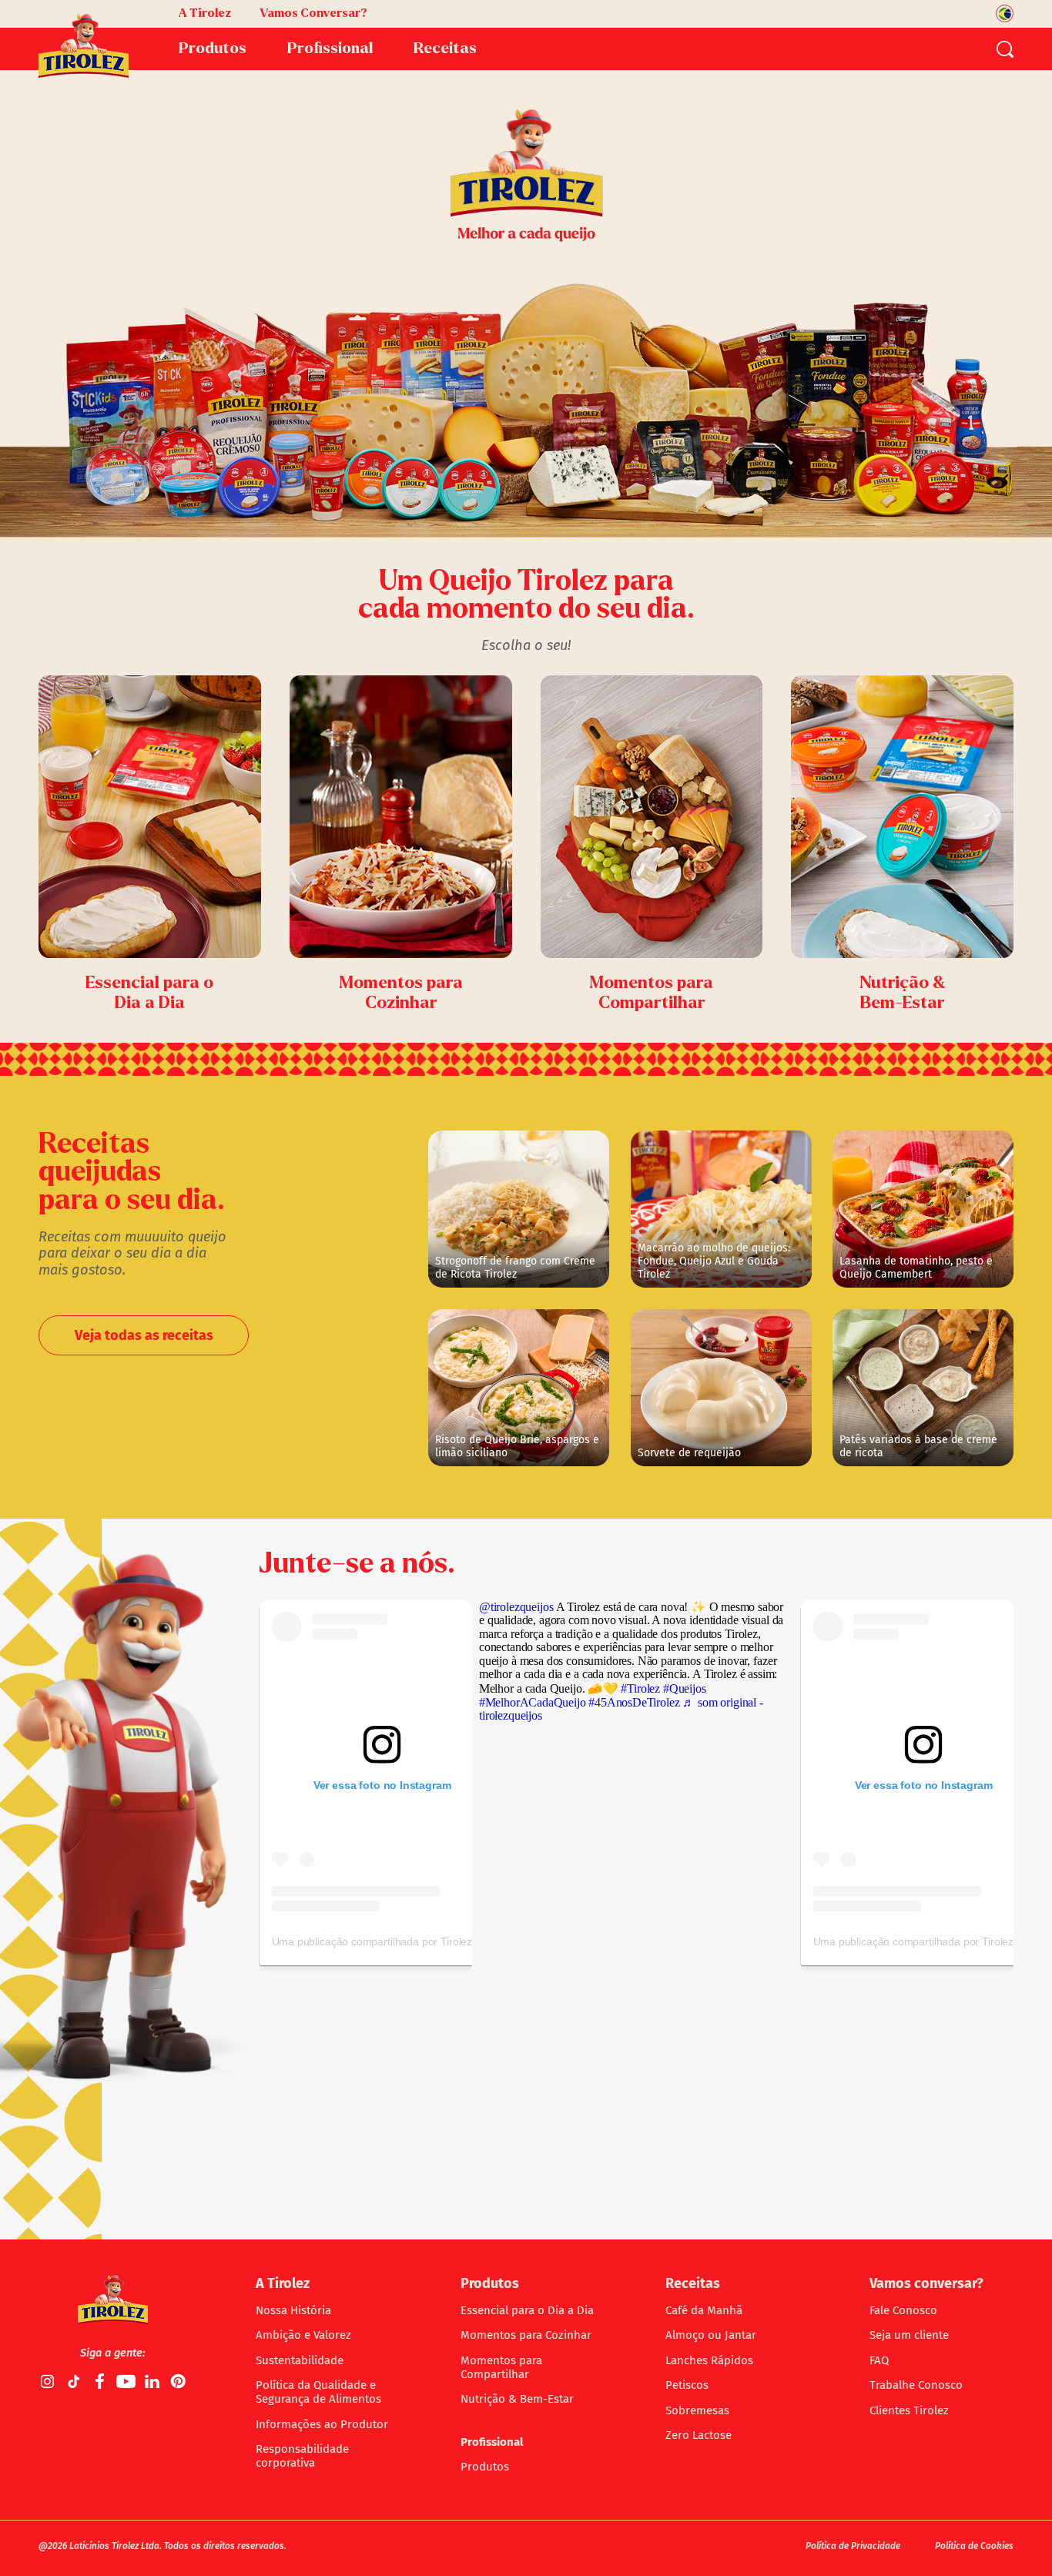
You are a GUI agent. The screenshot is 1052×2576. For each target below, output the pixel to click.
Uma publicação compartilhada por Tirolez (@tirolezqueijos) (414, 1941)
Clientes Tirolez (909, 2410)
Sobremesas (697, 2410)
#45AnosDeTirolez (635, 1702)
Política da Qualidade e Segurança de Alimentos (318, 2392)
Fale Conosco (903, 2310)
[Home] (84, 46)
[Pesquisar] (1005, 49)
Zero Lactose (699, 2435)
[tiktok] (74, 2381)
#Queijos (685, 1688)
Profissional (492, 2442)
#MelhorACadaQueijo (533, 1702)
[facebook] (100, 2381)
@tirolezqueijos (516, 1607)
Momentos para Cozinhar (526, 2335)
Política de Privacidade (853, 2546)
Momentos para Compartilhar (501, 2367)
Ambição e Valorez (303, 2335)
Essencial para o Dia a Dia (527, 2310)
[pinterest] (178, 2381)
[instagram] (48, 2381)
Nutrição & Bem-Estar (517, 2399)
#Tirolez (641, 1688)
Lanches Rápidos (709, 2360)
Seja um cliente (909, 2335)
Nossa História (293, 2310)
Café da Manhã (704, 2310)
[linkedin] (152, 2381)
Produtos (485, 2467)
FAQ (879, 2360)
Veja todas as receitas (144, 1335)
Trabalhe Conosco (916, 2385)
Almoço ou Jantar (711, 2335)
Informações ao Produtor (322, 2424)
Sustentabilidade (300, 2360)
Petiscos (687, 2385)
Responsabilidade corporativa (302, 2456)
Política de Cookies (974, 2546)
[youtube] (126, 2381)
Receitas (445, 48)
